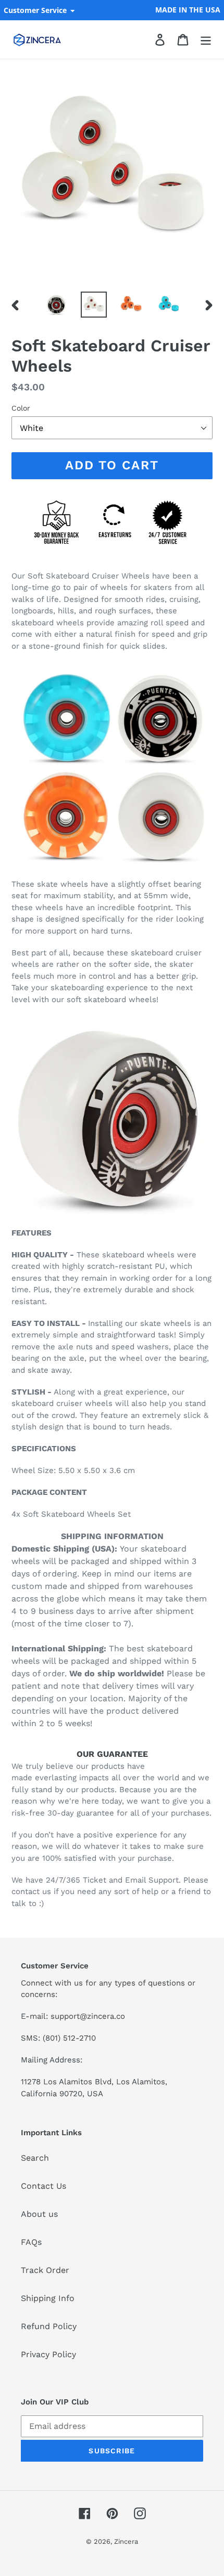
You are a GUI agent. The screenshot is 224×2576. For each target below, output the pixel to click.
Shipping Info (48, 2298)
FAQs (31, 2242)
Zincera (126, 2541)
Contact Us (43, 2186)
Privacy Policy (48, 2354)
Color (21, 408)
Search (35, 2158)
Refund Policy (49, 2326)
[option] (56, 305)
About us (39, 2214)
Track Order (45, 2270)
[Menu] (206, 40)
